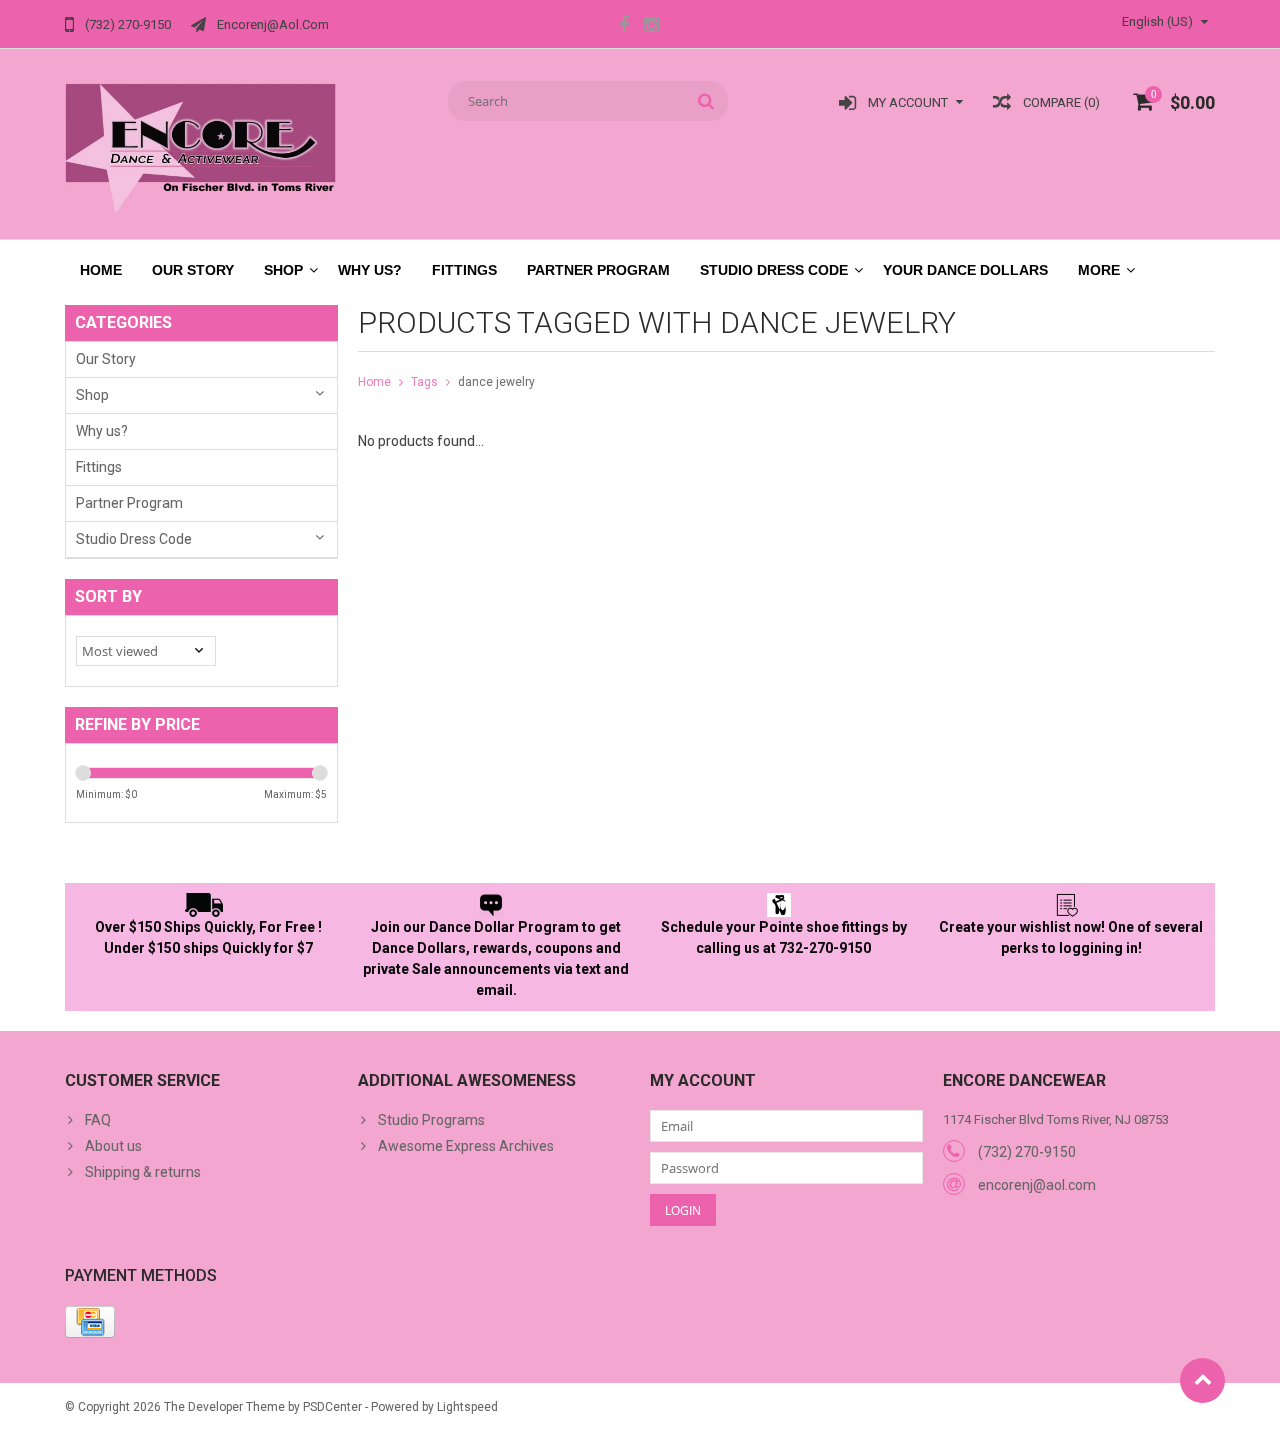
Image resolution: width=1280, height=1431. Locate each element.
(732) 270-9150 (1027, 1152)
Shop (283, 270)
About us (113, 1146)
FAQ (98, 1120)
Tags (424, 382)
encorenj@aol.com (1037, 1185)
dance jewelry (496, 382)
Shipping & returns (143, 1172)
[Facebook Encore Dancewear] (624, 27)
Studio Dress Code (774, 270)
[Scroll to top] (1202, 1380)
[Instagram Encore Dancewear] (651, 27)
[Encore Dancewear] (201, 148)
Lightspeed (467, 1407)
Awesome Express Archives (466, 1146)
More (1099, 270)
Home (101, 270)
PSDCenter (332, 1407)
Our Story (193, 270)
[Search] (706, 101)
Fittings (464, 270)
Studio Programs (431, 1120)
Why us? (370, 270)
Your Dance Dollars (965, 270)
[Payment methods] (90, 1322)
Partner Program (598, 270)
